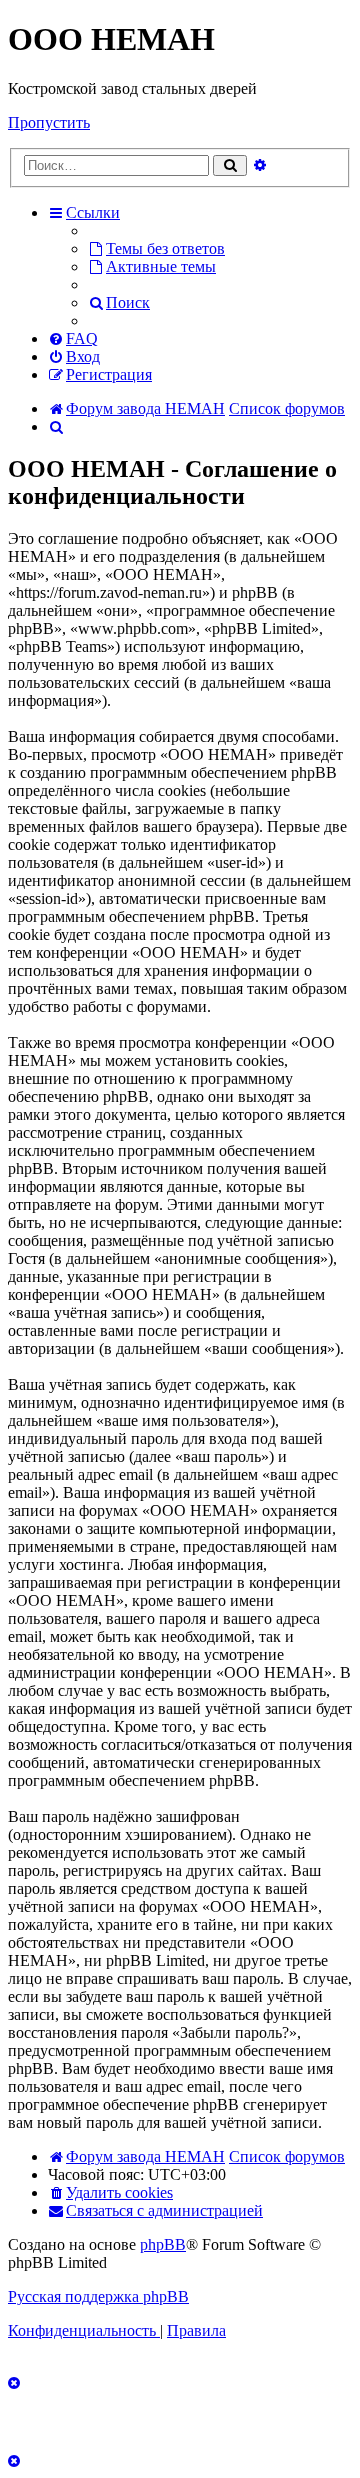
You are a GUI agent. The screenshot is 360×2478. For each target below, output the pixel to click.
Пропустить (49, 122)
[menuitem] (156, 248)
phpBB (163, 2244)
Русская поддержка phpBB (98, 2296)
